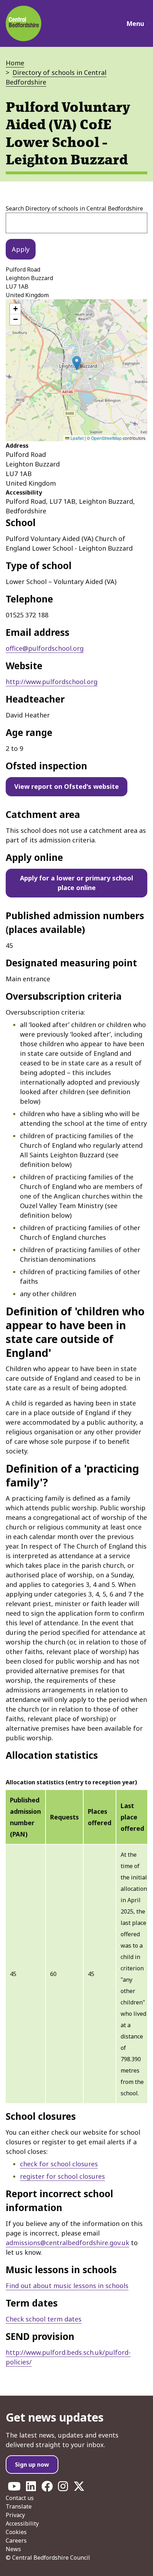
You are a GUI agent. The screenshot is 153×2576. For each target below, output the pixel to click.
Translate (19, 2506)
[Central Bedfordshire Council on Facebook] (47, 2488)
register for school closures (62, 2176)
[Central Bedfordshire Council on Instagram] (63, 2488)
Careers (16, 2540)
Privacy (15, 2515)
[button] (77, 363)
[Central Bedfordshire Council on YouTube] (14, 2488)
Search (74, 208)
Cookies (16, 2532)
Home (15, 63)
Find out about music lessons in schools (67, 2286)
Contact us (20, 2498)
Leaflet (76, 438)
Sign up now (32, 2465)
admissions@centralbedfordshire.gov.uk (67, 2243)
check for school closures (59, 2164)
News (13, 2549)
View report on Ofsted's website (67, 786)
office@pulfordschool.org (45, 648)
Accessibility (22, 2523)
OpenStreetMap (106, 438)
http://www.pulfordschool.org (52, 682)
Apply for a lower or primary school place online (76, 883)
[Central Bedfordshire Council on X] (79, 2488)
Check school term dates (44, 2319)
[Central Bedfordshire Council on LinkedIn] (31, 2488)
